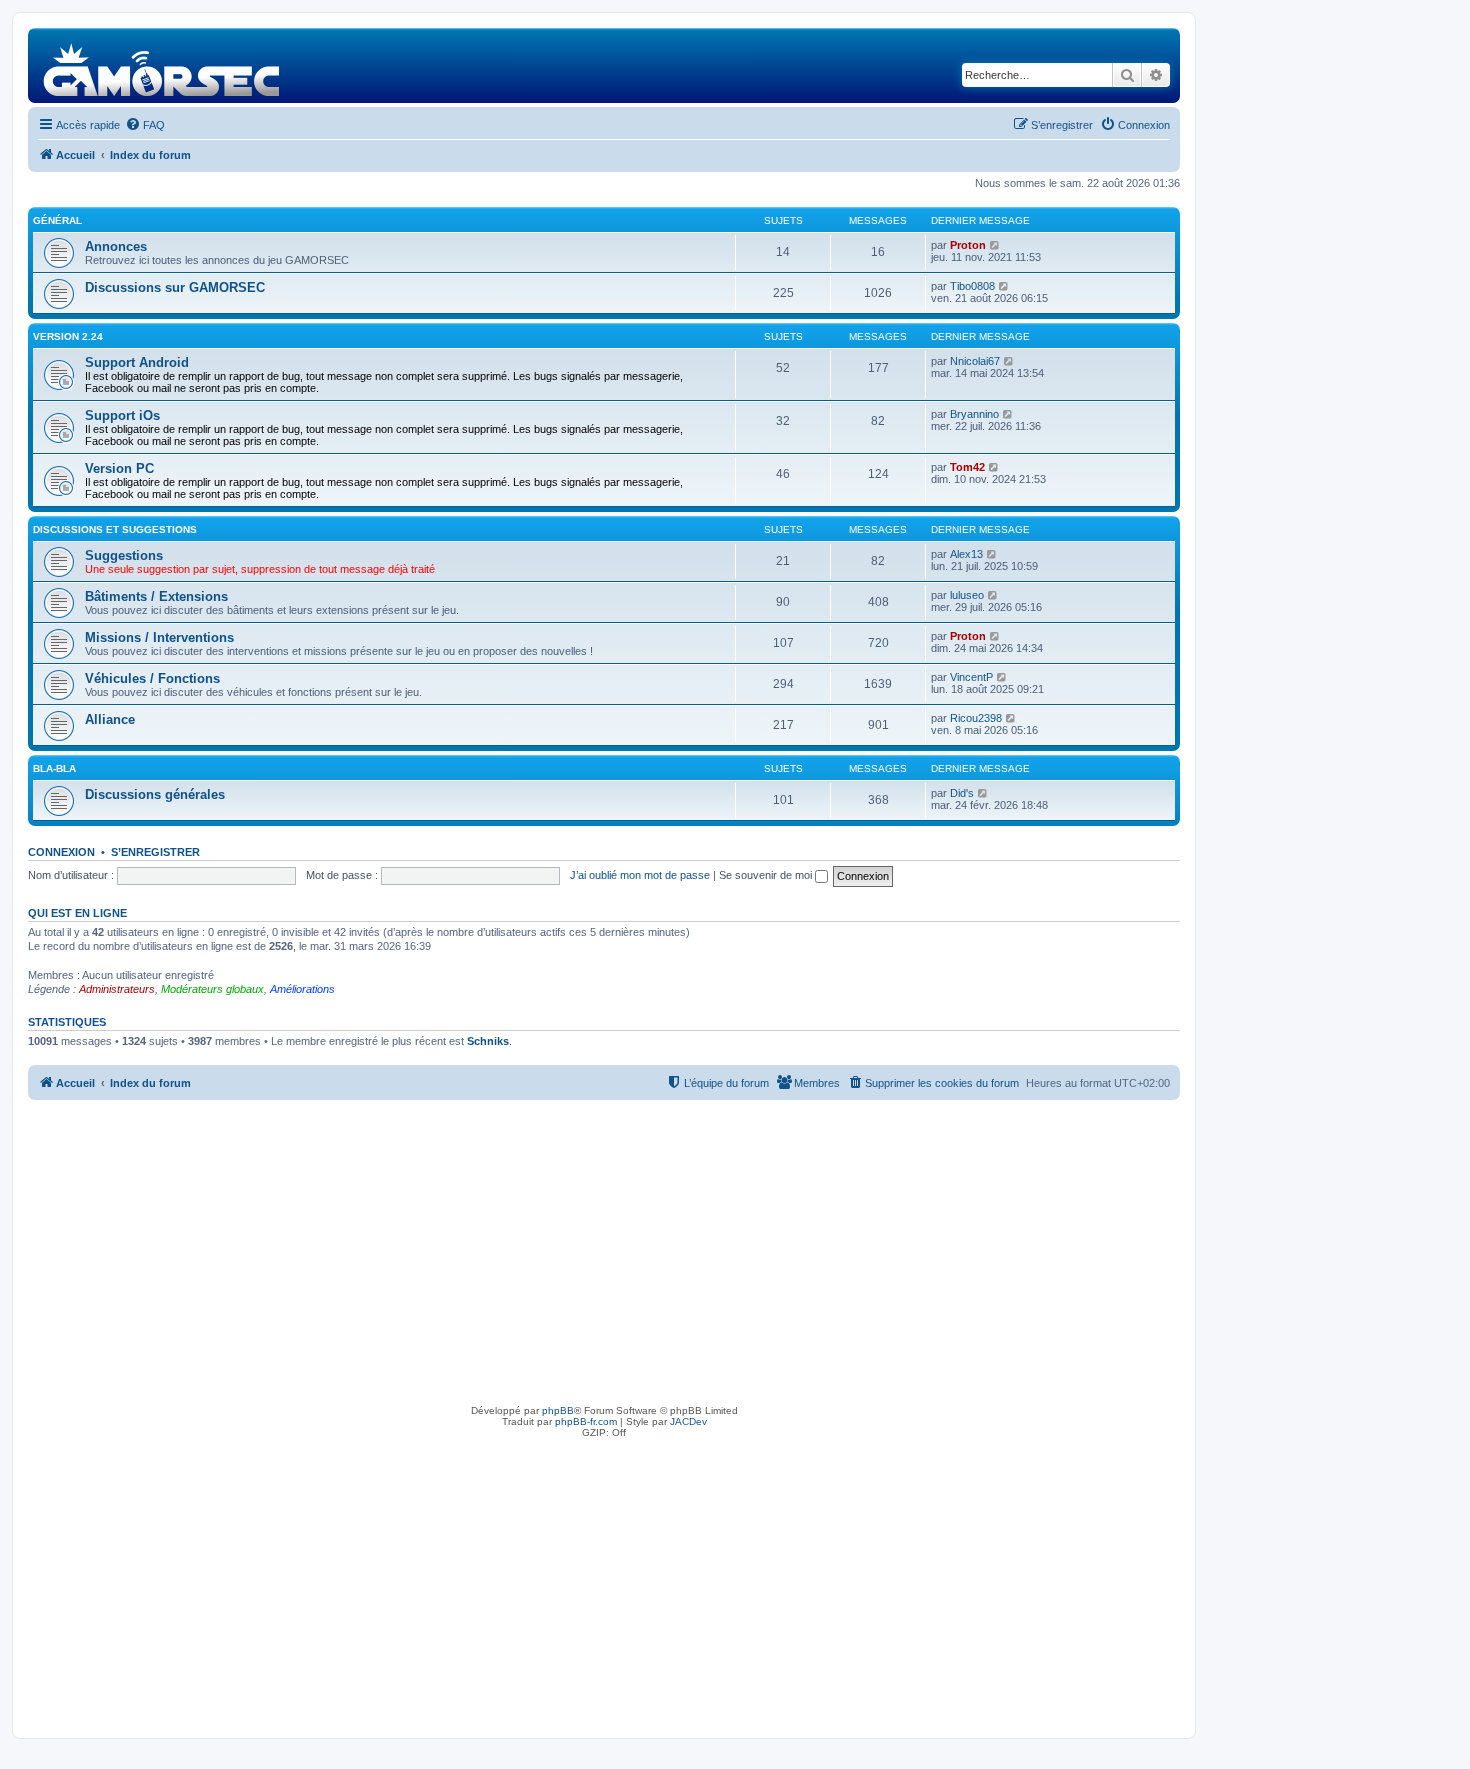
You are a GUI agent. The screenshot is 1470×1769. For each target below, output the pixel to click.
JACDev (688, 1421)
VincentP (971, 677)
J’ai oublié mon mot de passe (640, 875)
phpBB (558, 1410)
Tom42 (967, 467)
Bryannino (974, 414)
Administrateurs (117, 989)
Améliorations (302, 989)
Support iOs (122, 415)
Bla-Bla (54, 768)
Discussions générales (155, 794)
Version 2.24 (68, 336)
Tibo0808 (972, 286)
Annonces (116, 246)
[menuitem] (145, 125)
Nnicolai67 (975, 361)
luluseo (967, 595)
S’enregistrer (155, 852)
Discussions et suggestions (115, 529)
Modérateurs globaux (212, 989)
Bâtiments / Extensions (156, 596)
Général (57, 220)
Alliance (110, 719)
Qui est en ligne (77, 913)
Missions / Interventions (159, 637)
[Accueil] (162, 65)
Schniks (488, 1041)
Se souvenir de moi (767, 875)
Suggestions (124, 555)
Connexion (61, 852)
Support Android (137, 362)
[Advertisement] (604, 1250)
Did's (962, 793)
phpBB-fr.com (586, 1421)
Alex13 (966, 554)
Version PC (119, 468)
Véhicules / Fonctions (152, 678)
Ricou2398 (976, 718)
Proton (968, 245)
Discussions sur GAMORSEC (175, 287)
